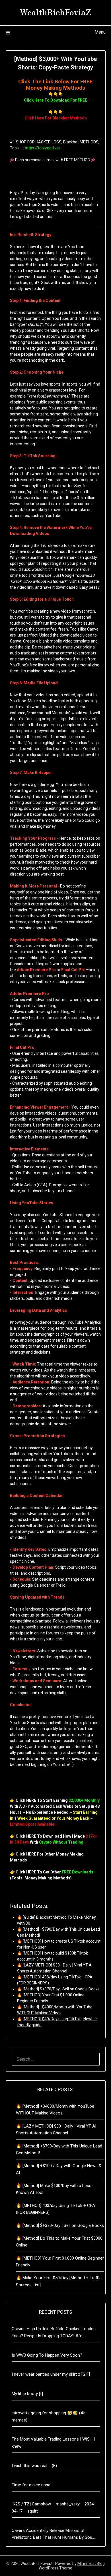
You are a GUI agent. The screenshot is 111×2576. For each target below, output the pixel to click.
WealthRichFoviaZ (55, 12)
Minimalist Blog (91, 2563)
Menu (100, 32)
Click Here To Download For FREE (55, 100)
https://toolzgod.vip (42, 148)
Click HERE (26, 1800)
